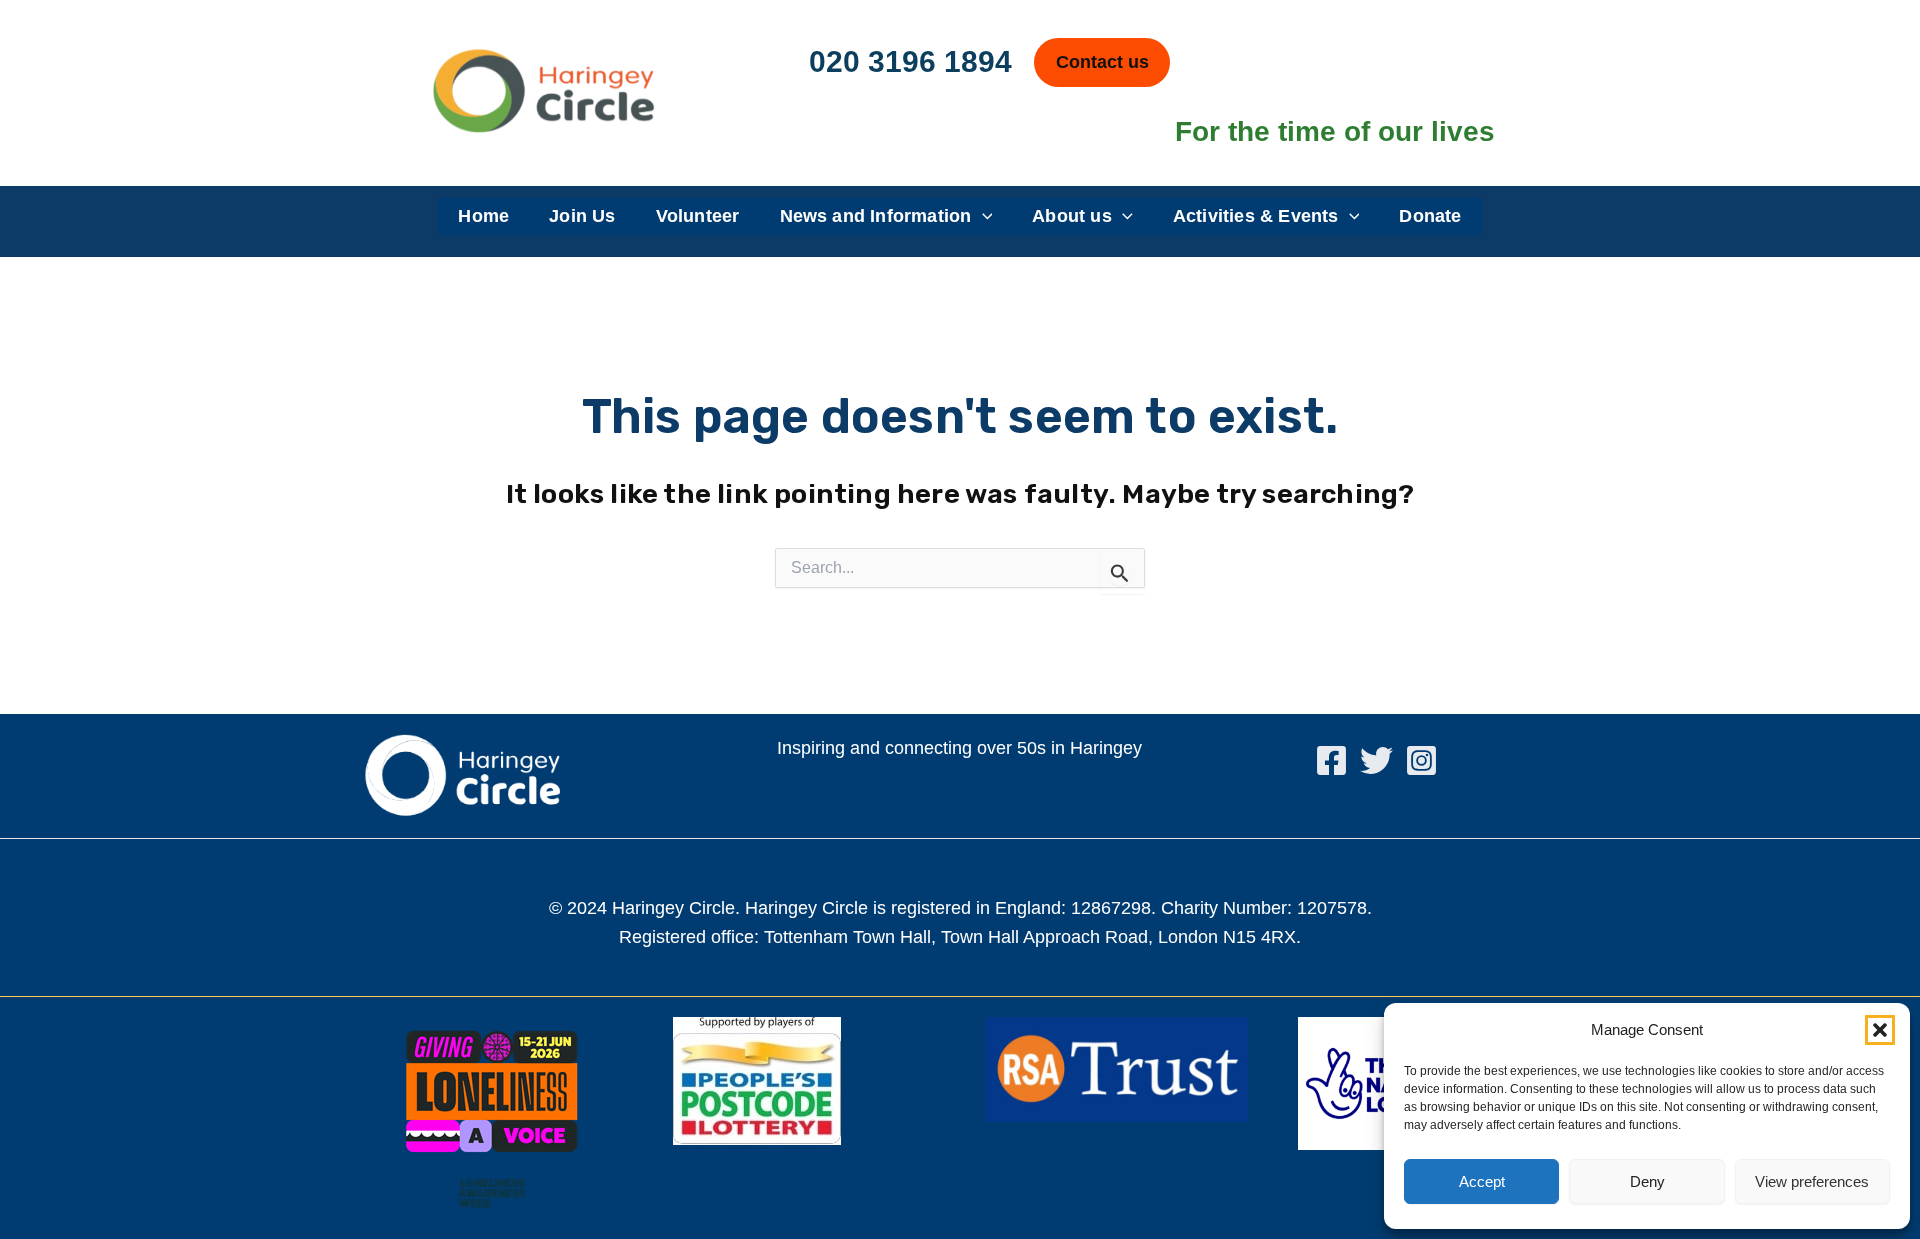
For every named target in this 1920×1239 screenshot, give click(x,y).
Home (483, 216)
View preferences (1812, 1181)
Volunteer (698, 216)
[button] (1880, 1030)
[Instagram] (1421, 760)
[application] (982, 217)
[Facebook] (1331, 760)
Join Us (582, 216)
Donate (1430, 216)
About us (1072, 216)
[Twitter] (1376, 760)
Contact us (1102, 62)
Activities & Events (1256, 216)
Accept (1482, 1181)
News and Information (876, 216)
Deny (1647, 1181)
